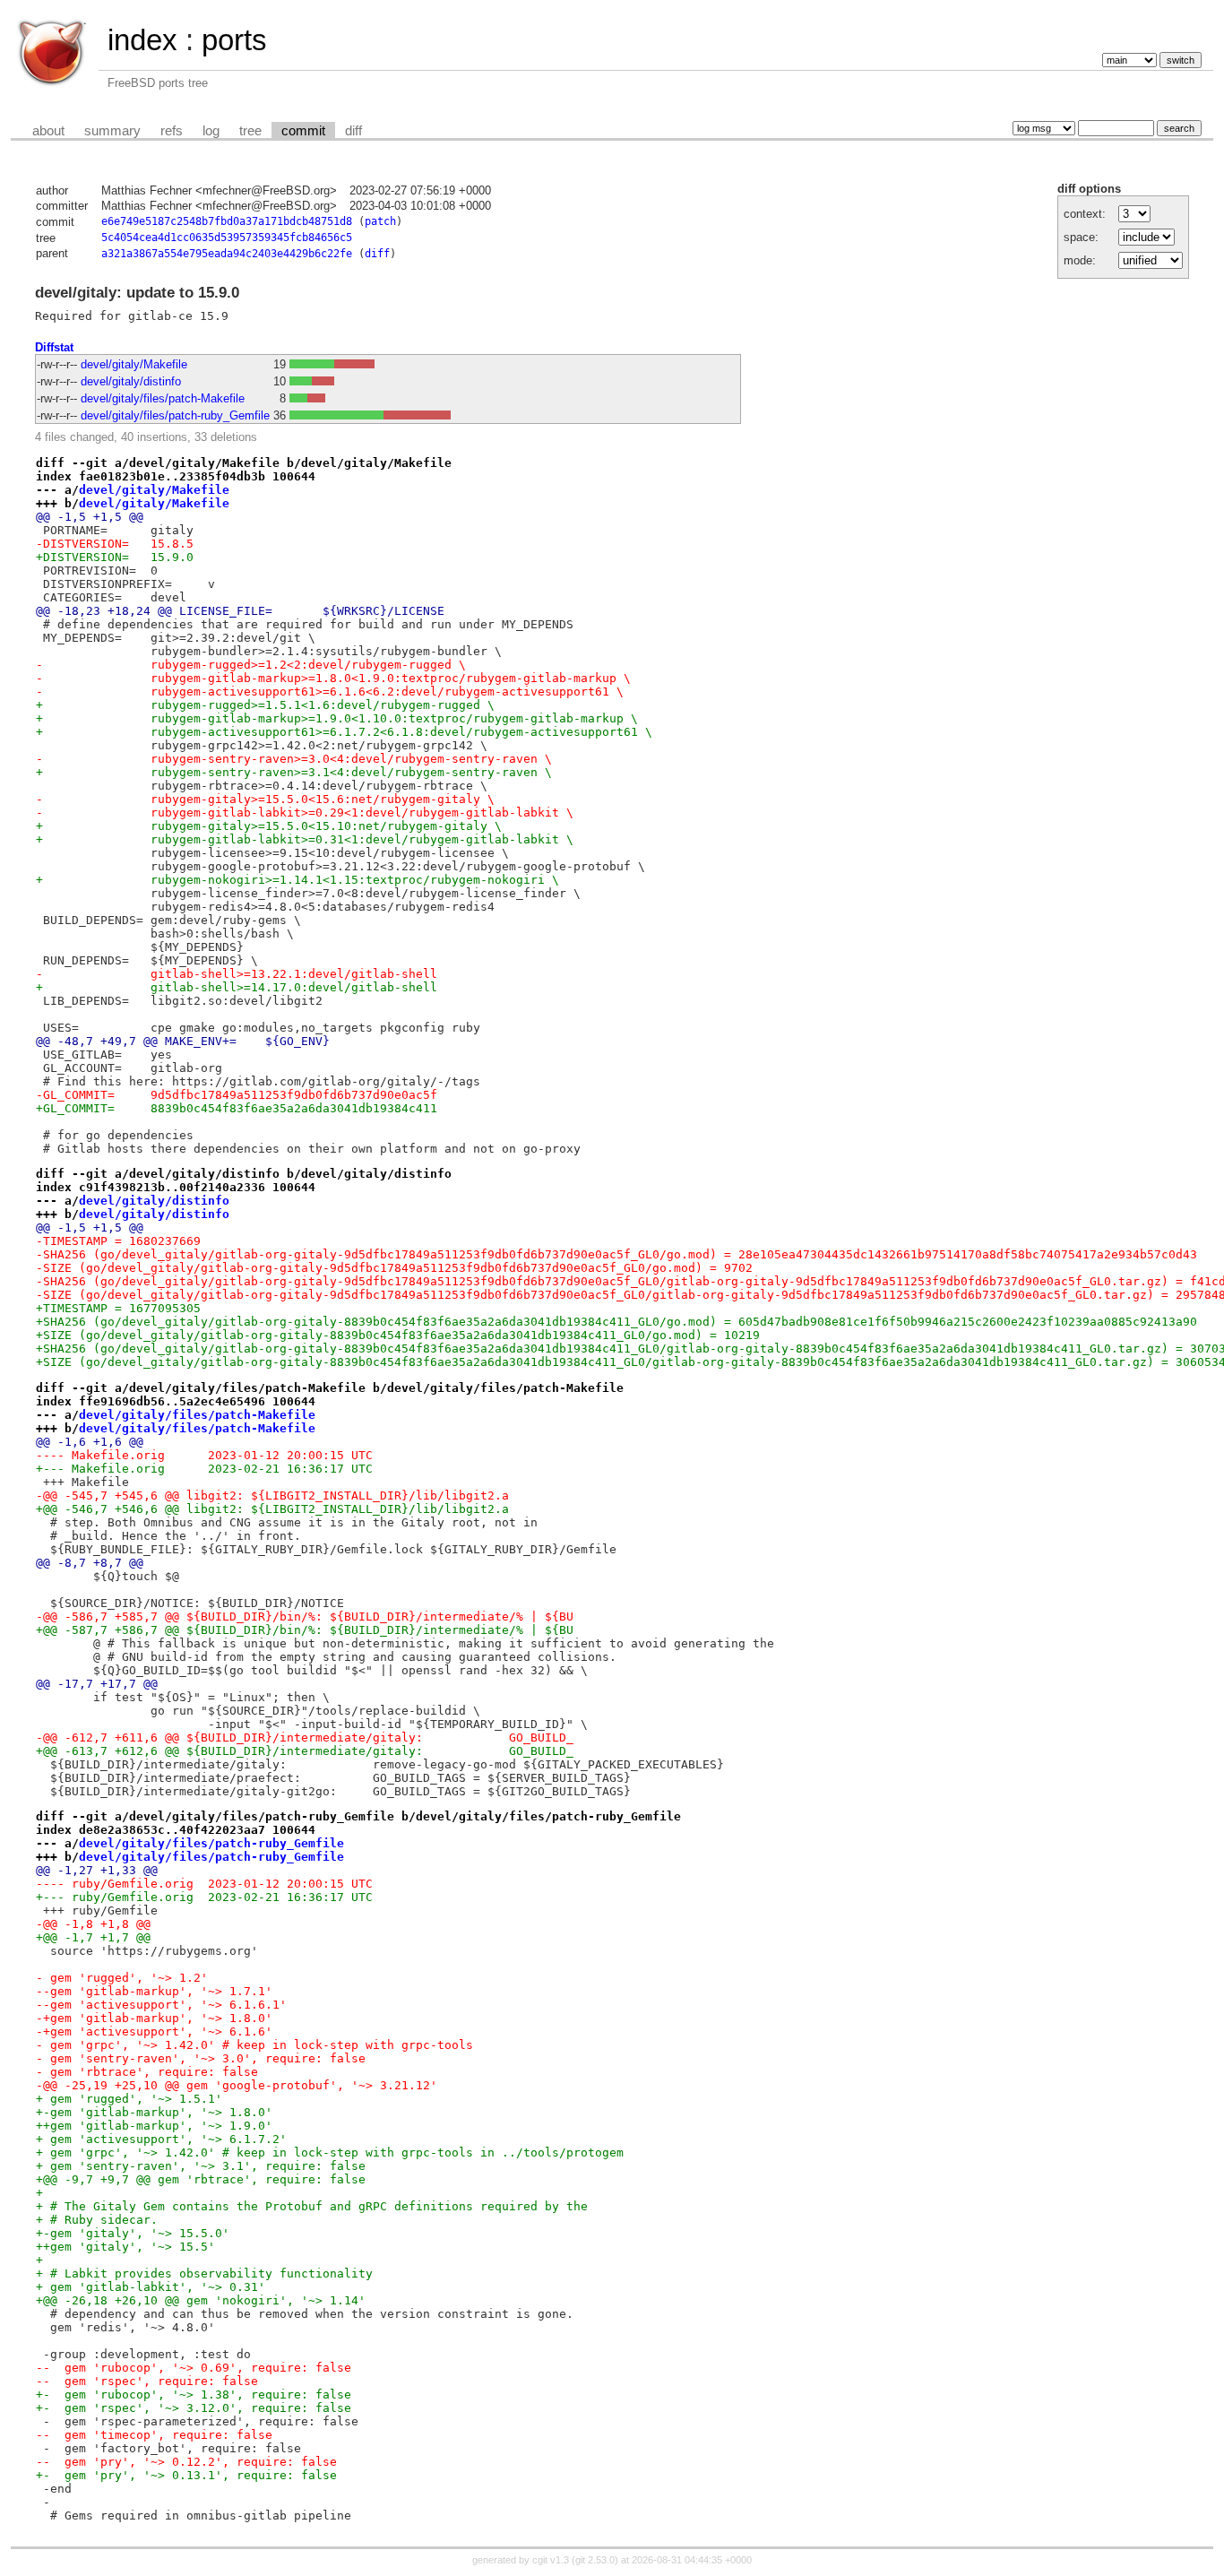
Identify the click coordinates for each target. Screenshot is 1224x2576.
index (142, 40)
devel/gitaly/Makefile (134, 364)
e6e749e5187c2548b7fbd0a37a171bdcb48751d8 (227, 221)
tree (250, 131)
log (211, 131)
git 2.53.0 (595, 2560)
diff (353, 131)
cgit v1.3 (551, 2560)
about (48, 131)
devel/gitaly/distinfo (131, 381)
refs (172, 131)
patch (380, 221)
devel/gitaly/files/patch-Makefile (163, 398)
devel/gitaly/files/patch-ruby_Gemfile (175, 415)
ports (234, 40)
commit (303, 131)
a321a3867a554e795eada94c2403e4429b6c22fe (227, 254)
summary (112, 131)
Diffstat (54, 347)
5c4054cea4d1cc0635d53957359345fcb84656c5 (227, 238)
